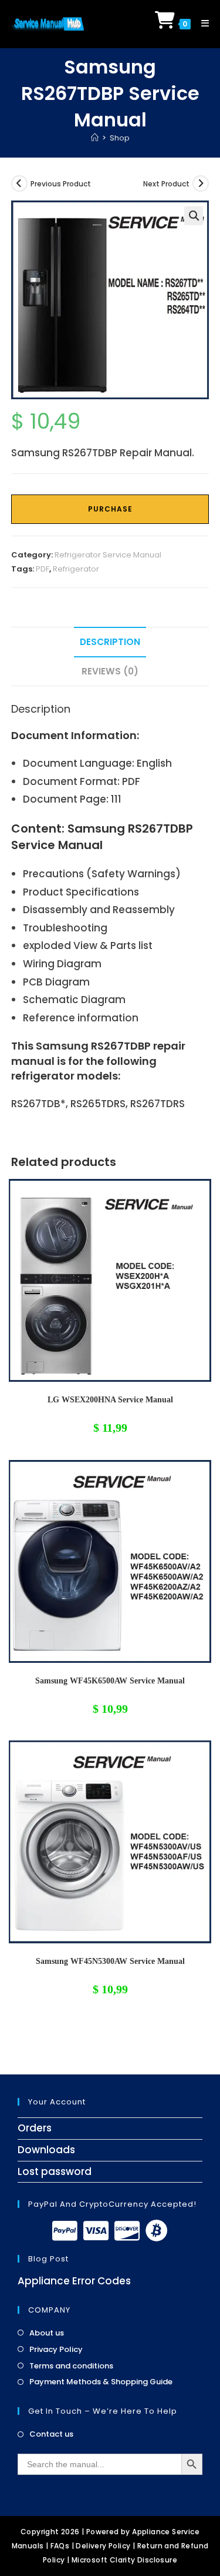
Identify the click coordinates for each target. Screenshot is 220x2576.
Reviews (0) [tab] (110, 671)
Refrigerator (76, 569)
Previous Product (61, 184)
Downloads (46, 2150)
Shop (120, 138)
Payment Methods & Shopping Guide (101, 2382)
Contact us (51, 2434)
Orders (35, 2128)
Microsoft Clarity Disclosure (124, 2560)
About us (47, 2333)
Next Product (166, 184)
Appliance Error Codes (74, 2281)
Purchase (110, 509)
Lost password (55, 2171)
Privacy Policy (56, 2350)
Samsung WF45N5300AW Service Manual (110, 1961)
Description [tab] (110, 642)
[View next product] (201, 183)
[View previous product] (19, 183)
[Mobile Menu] (201, 23)
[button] (194, 216)
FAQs (60, 2546)
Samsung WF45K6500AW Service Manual (110, 1681)
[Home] (95, 138)
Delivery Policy (103, 2546)
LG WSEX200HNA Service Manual (110, 1400)
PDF (43, 569)
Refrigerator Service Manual (108, 555)
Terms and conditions (71, 2366)
